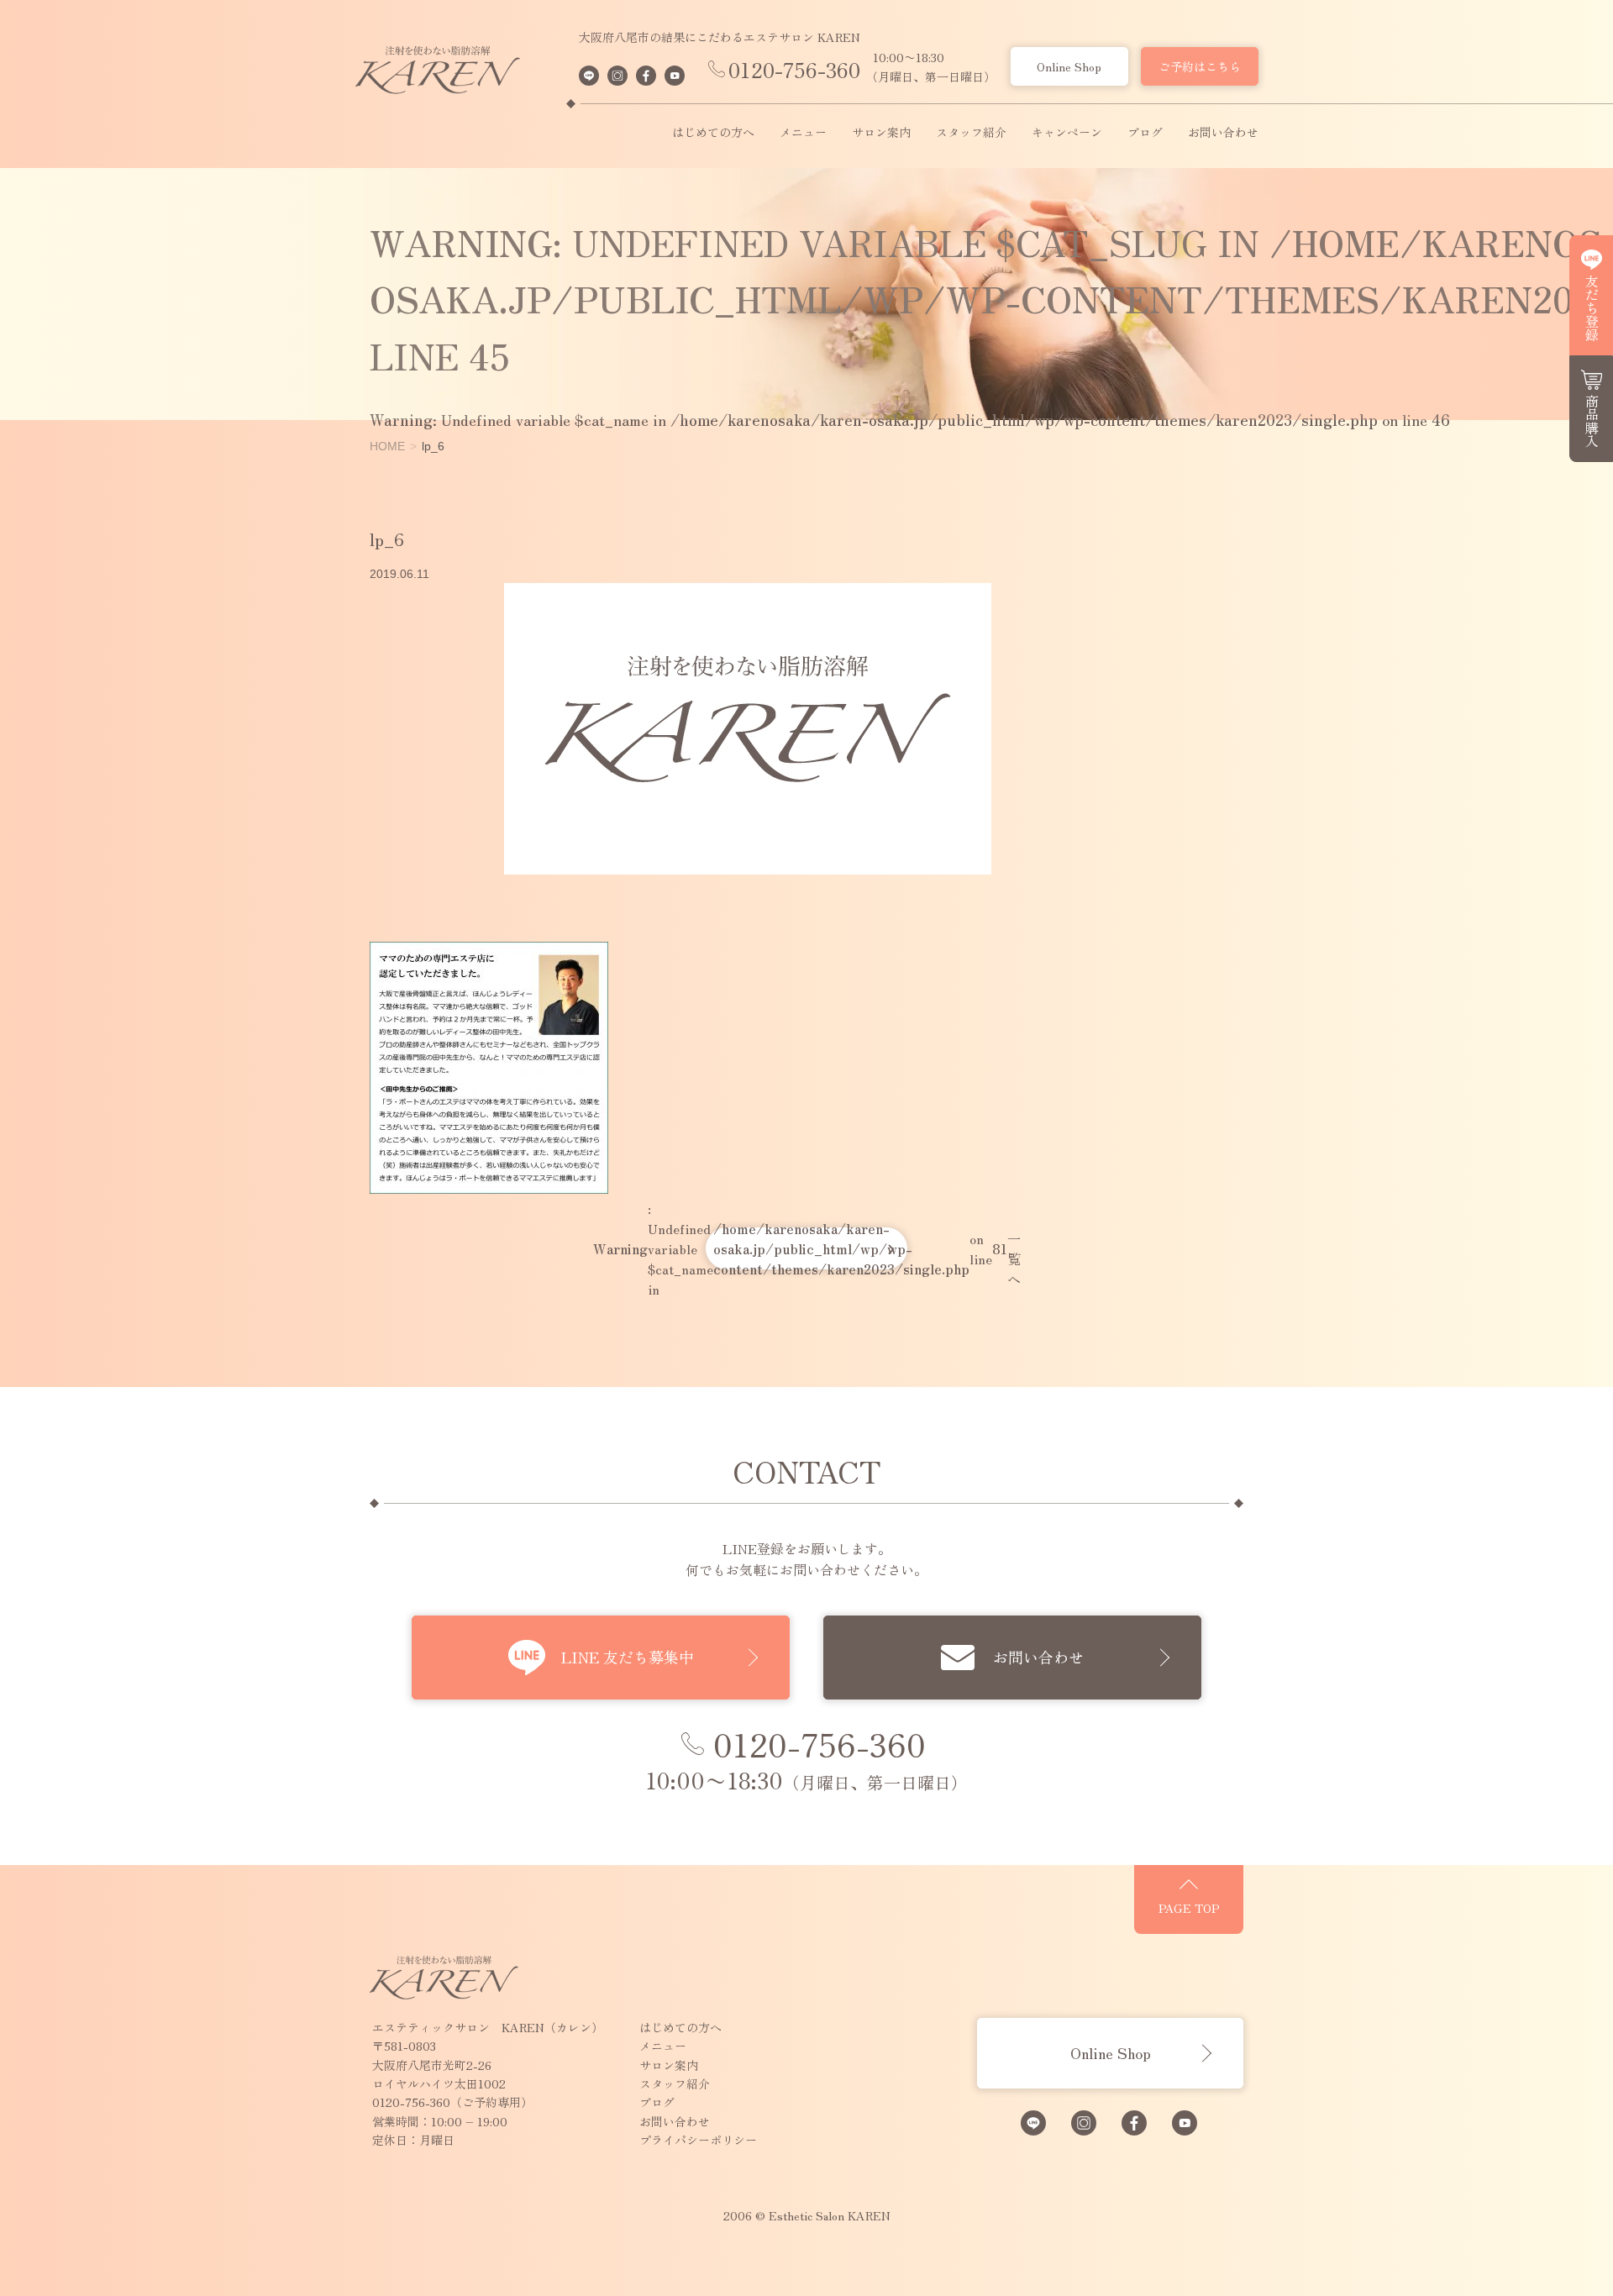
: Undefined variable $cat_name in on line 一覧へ (806, 1248)
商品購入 (1592, 421)
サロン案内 (881, 133)
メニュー (803, 133)
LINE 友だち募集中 (628, 1657)
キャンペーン (1067, 133)
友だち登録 (1592, 307)
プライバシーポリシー (698, 2140)
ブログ (1145, 133)
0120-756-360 (794, 69)
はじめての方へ (713, 133)
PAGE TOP (1189, 1908)
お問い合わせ (1223, 133)
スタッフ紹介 (971, 133)
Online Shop (1069, 66)
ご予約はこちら (1200, 66)
